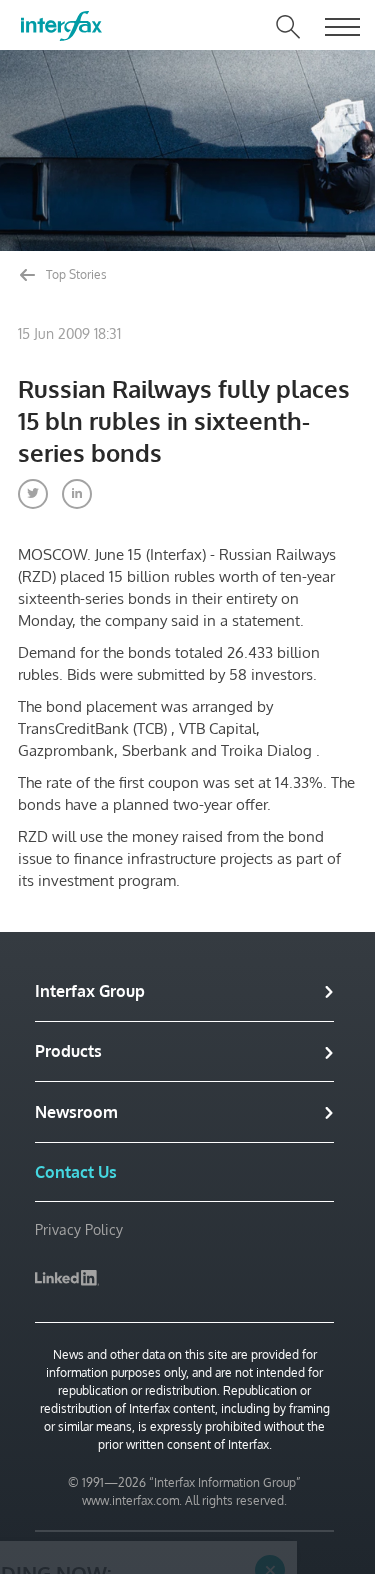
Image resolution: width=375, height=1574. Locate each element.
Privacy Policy (79, 1229)
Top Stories (75, 274)
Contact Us (76, 1172)
